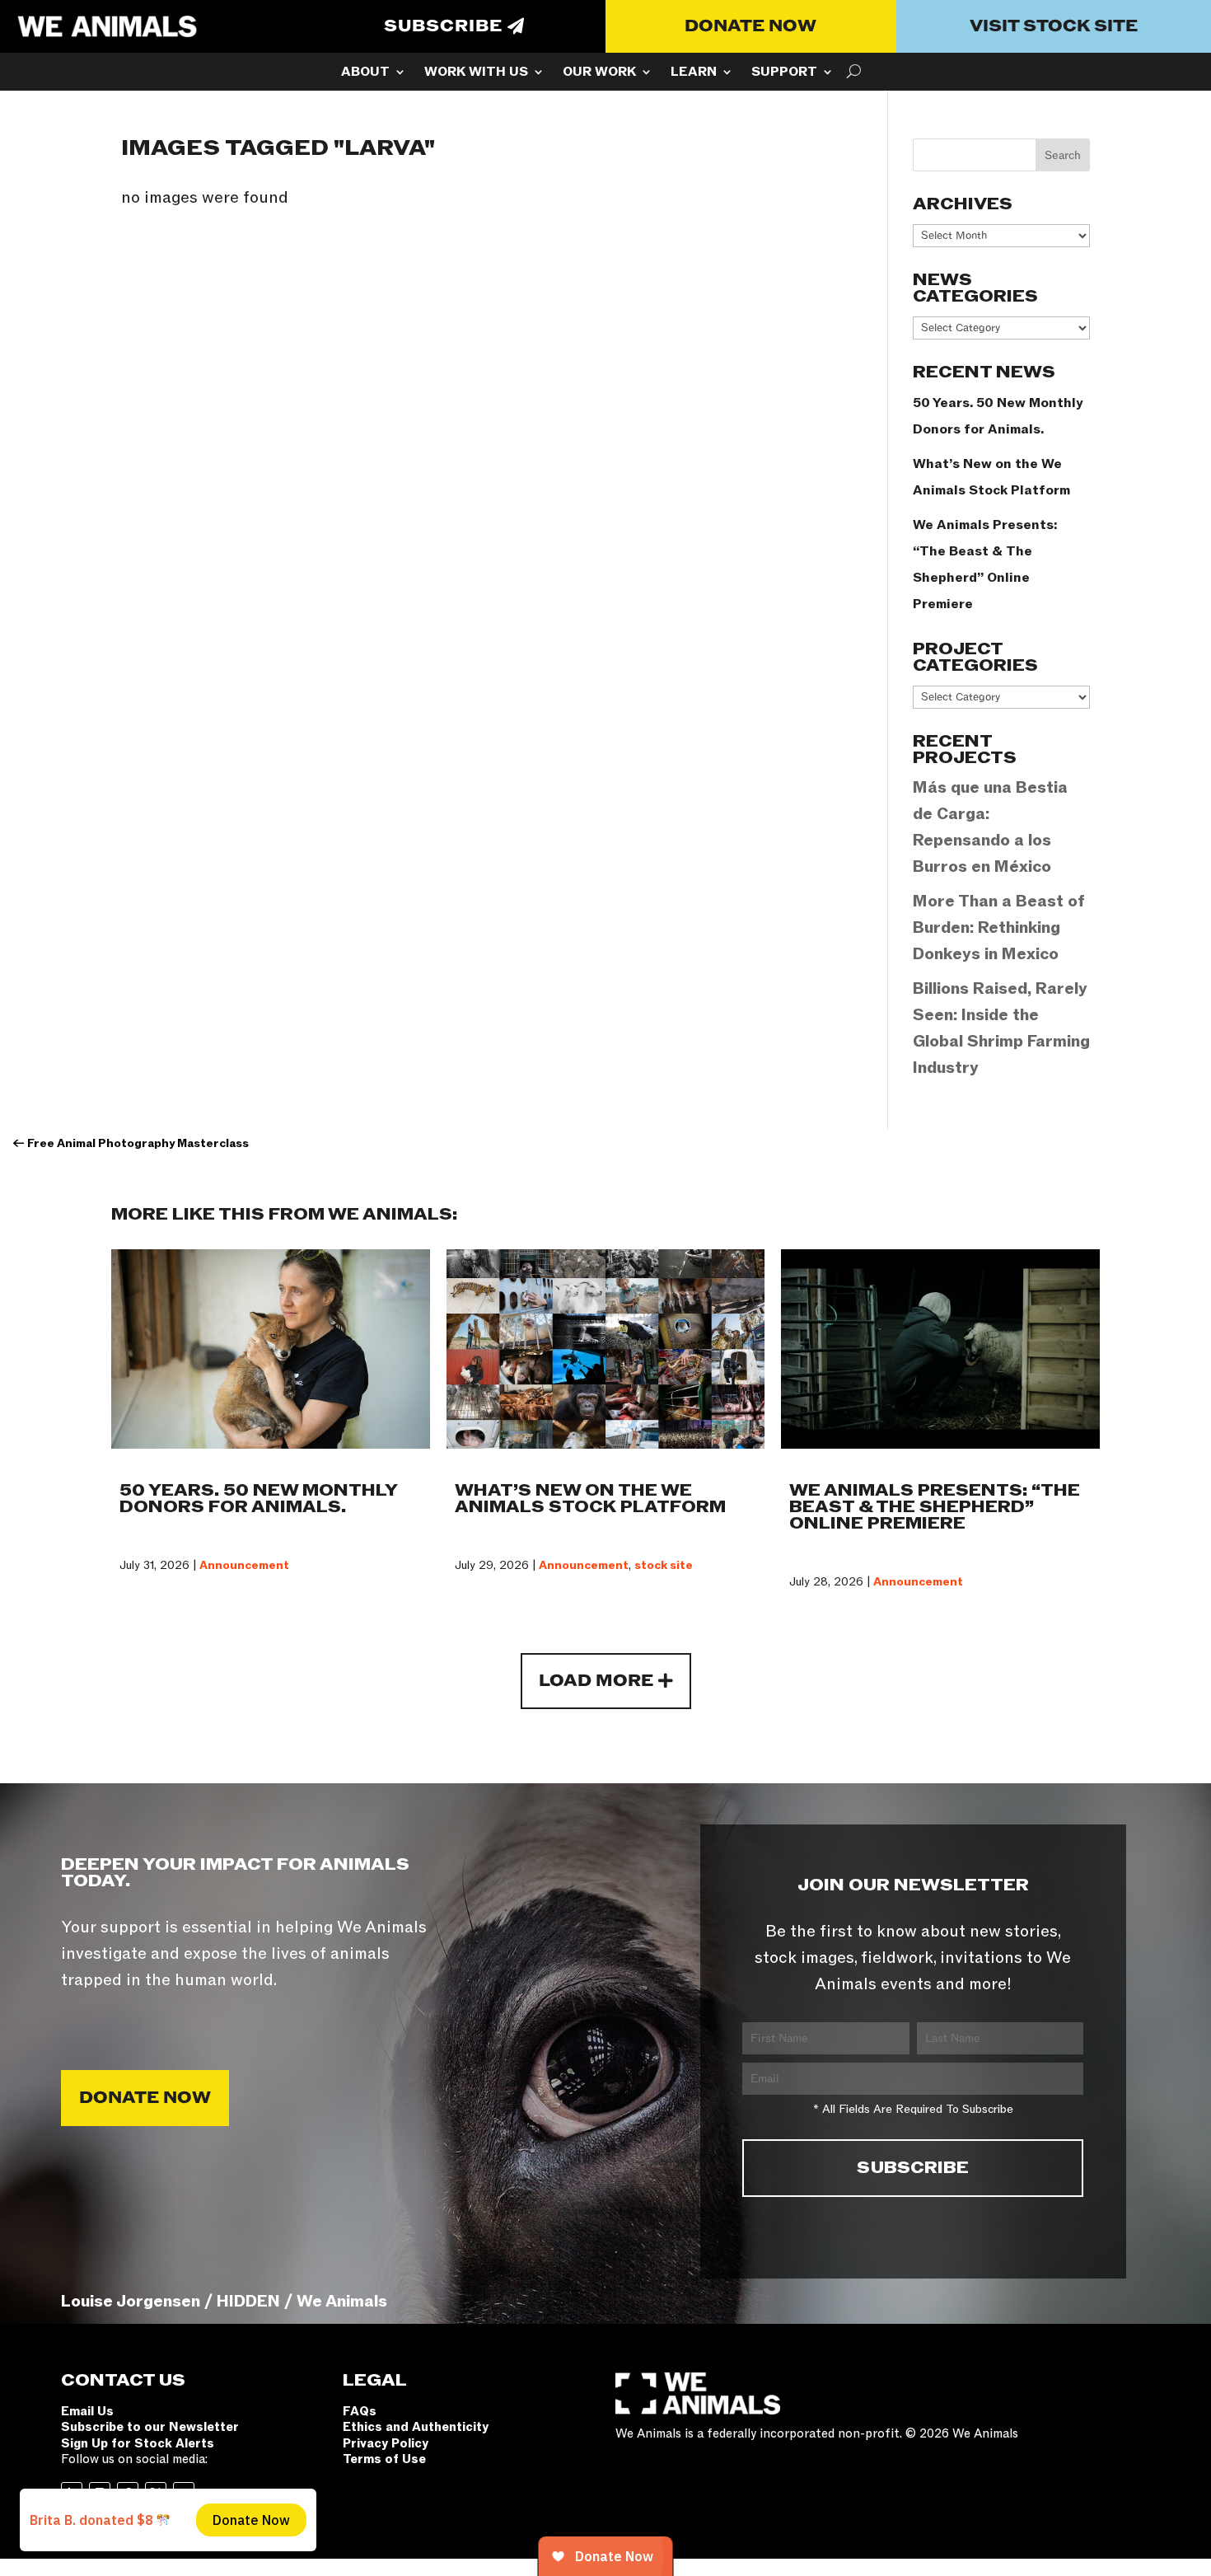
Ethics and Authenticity (416, 2427)
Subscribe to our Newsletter (150, 2427)
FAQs (360, 2411)
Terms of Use (384, 2459)
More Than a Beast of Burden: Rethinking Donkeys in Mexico (999, 928)
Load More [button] (596, 1681)
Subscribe (443, 26)
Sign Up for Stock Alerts (138, 2443)
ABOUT (365, 73)
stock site (664, 1565)
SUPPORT (784, 73)
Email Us (87, 2411)
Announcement (244, 1565)
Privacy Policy (386, 2443)
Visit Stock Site (1054, 26)
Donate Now (750, 26)
